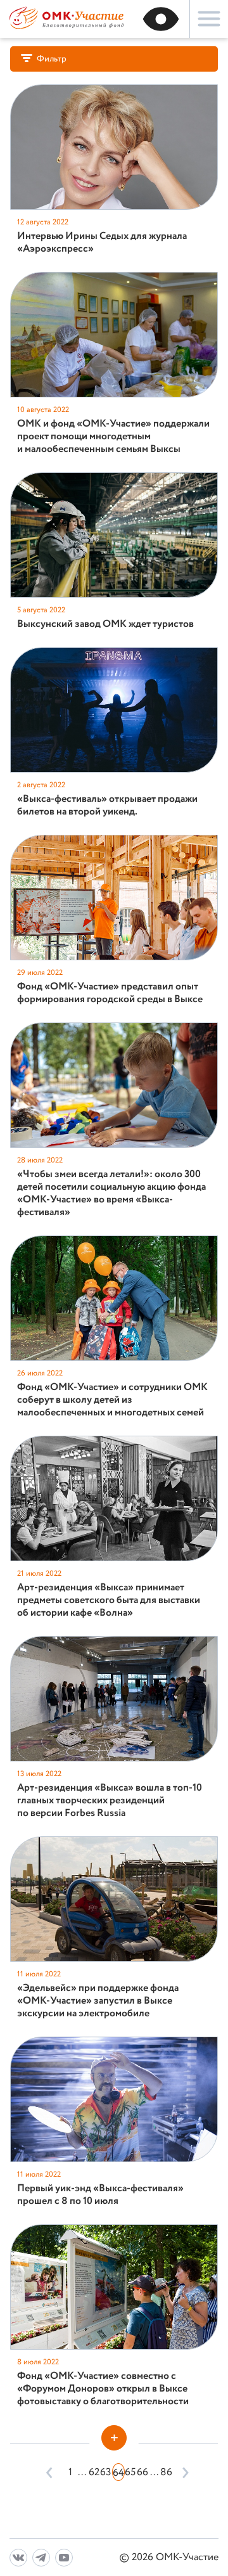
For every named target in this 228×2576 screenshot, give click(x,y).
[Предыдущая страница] (50, 2472)
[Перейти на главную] (66, 28)
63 (106, 2472)
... (82, 2472)
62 (94, 2472)
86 (166, 2472)
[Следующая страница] (183, 2472)
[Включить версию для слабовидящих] (161, 19)
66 (142, 2472)
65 (130, 2472)
